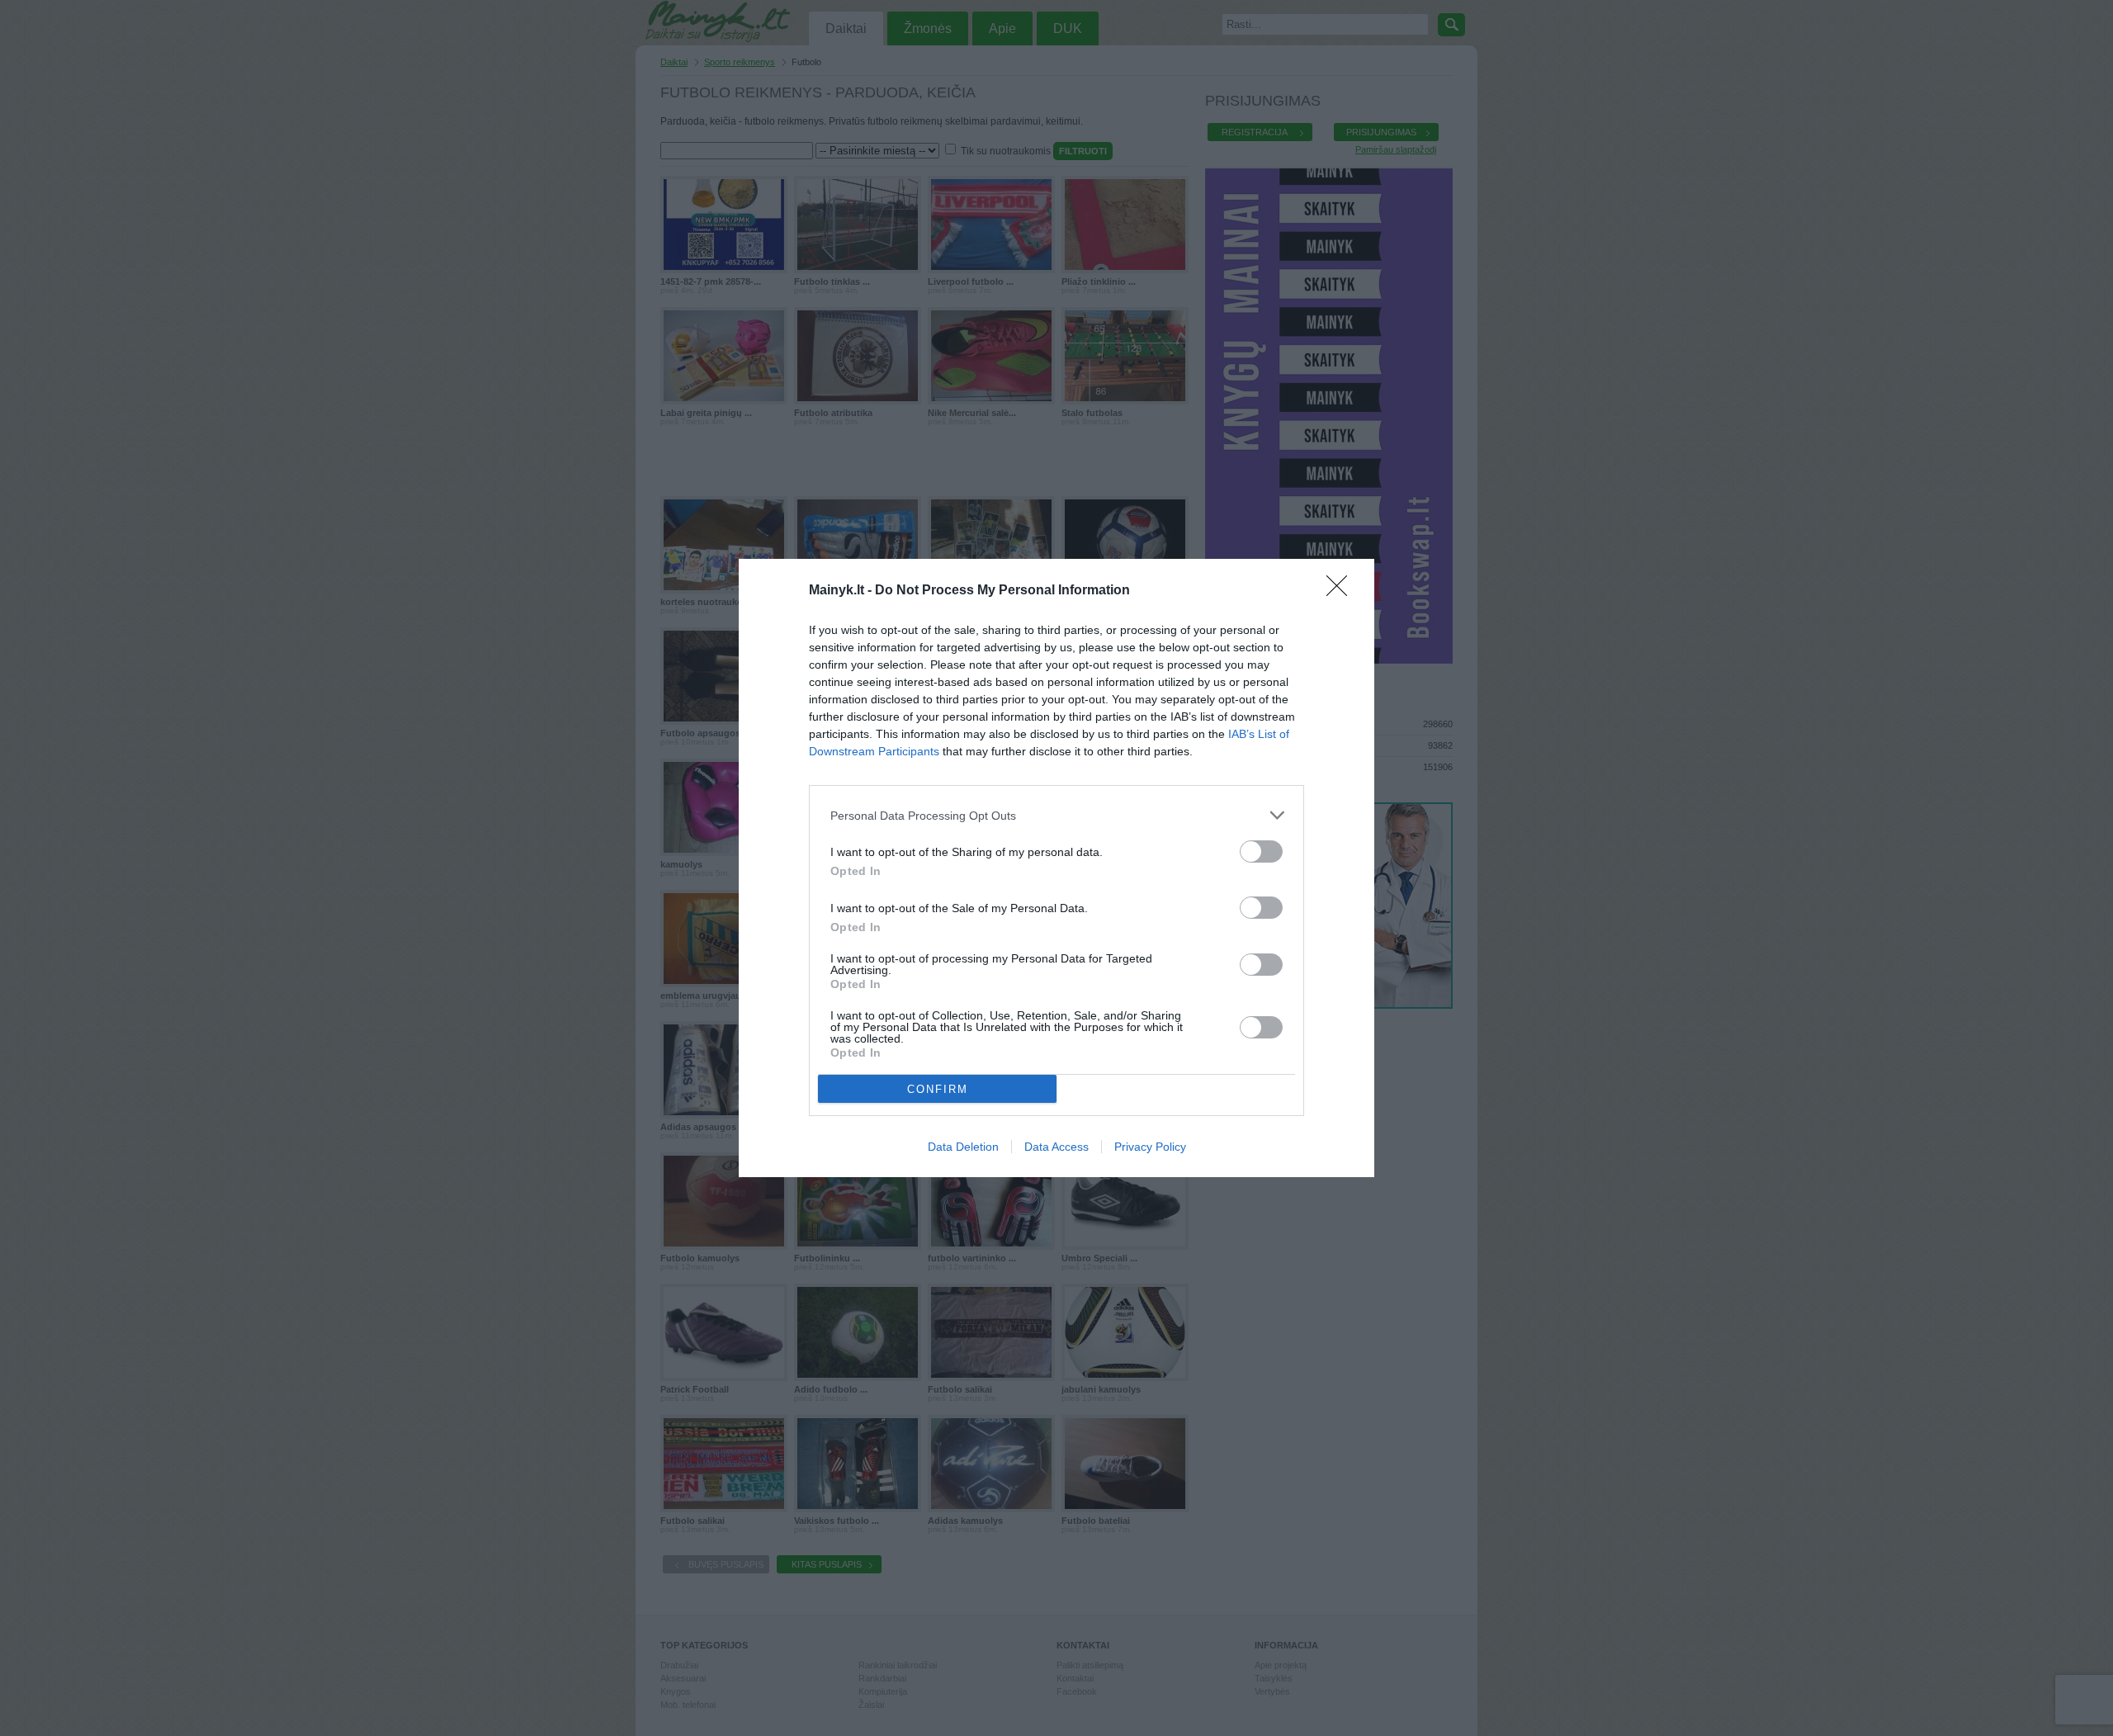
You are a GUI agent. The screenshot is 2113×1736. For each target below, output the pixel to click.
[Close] (1342, 591)
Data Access (1056, 1147)
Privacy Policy (1150, 1147)
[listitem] (1056, 815)
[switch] (1261, 851)
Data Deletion (963, 1147)
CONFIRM (938, 1089)
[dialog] (1056, 868)
